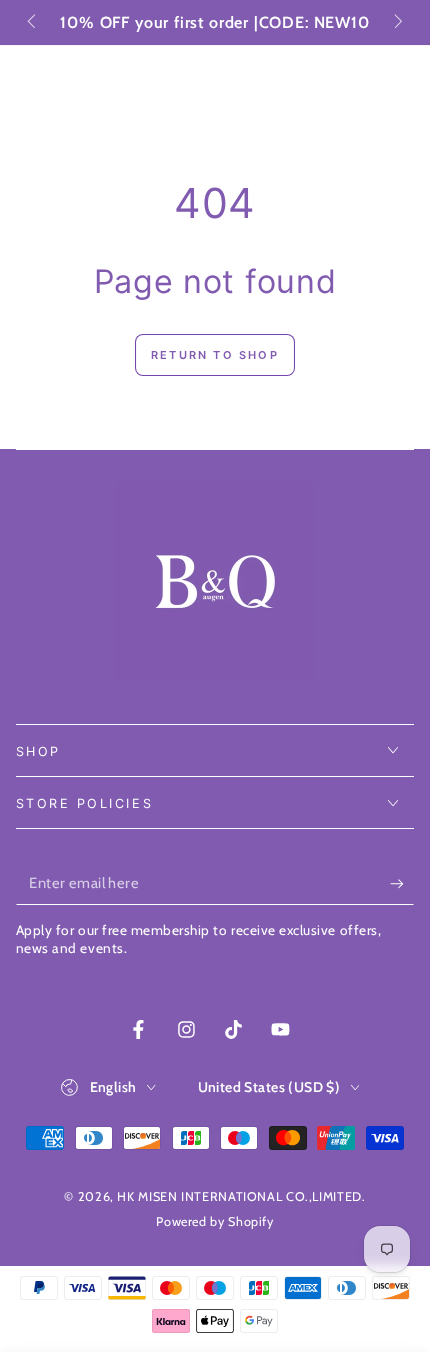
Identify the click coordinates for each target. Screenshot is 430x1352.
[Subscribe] (402, 884)
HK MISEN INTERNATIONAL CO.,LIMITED (239, 1196)
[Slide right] (397, 23)
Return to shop (215, 355)
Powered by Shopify (214, 1221)
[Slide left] (34, 23)
